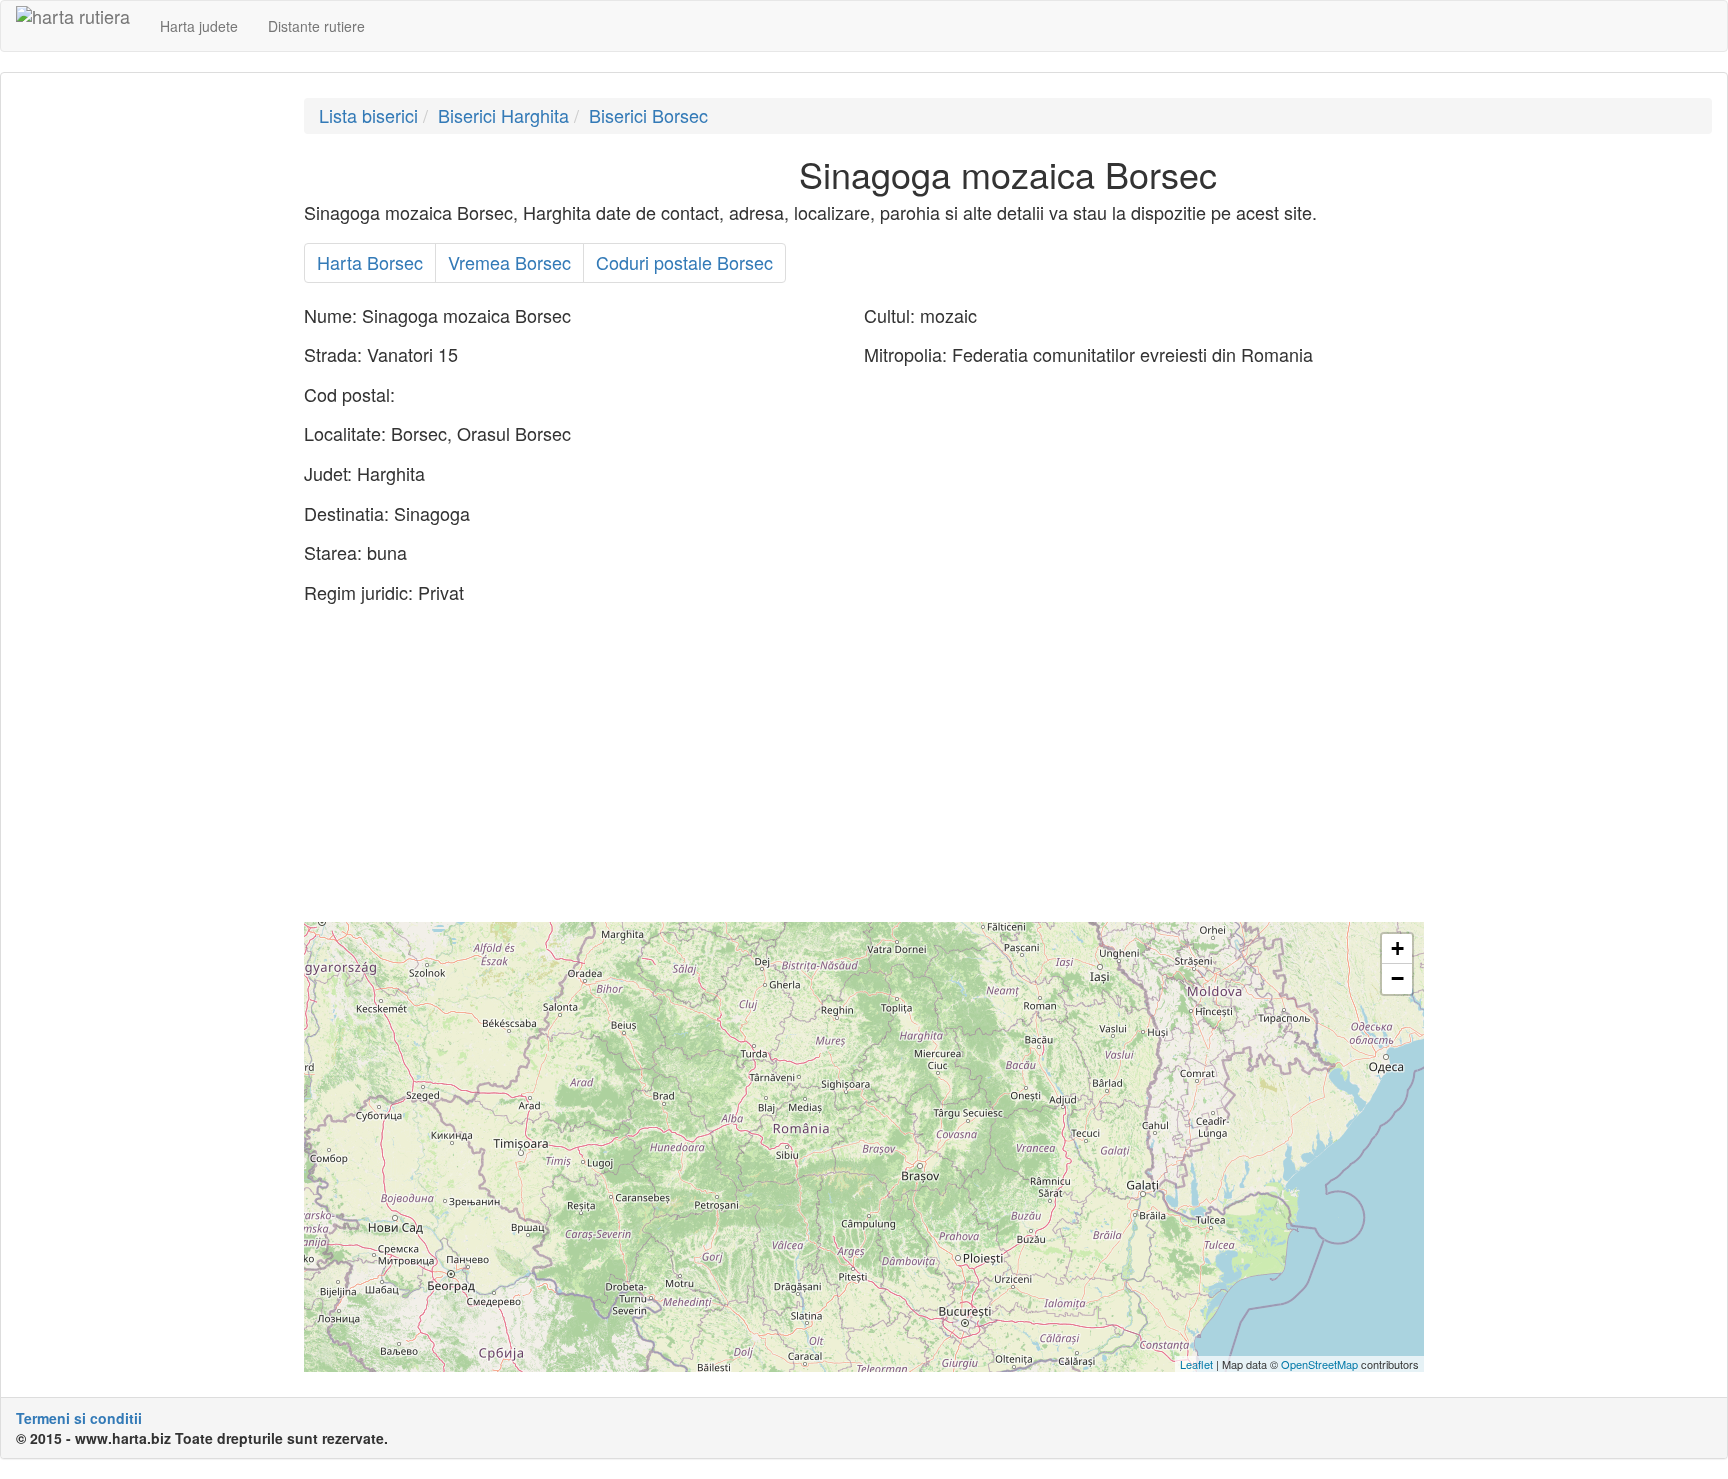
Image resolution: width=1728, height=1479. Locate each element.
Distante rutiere (316, 26)
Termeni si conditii (79, 1418)
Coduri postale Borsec (684, 262)
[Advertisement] (145, 398)
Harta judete (199, 26)
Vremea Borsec (509, 262)
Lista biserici (368, 115)
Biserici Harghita (503, 115)
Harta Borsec (370, 262)
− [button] (1397, 978)
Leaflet (1196, 1364)
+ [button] (1397, 948)
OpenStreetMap (1319, 1364)
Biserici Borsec (648, 115)
